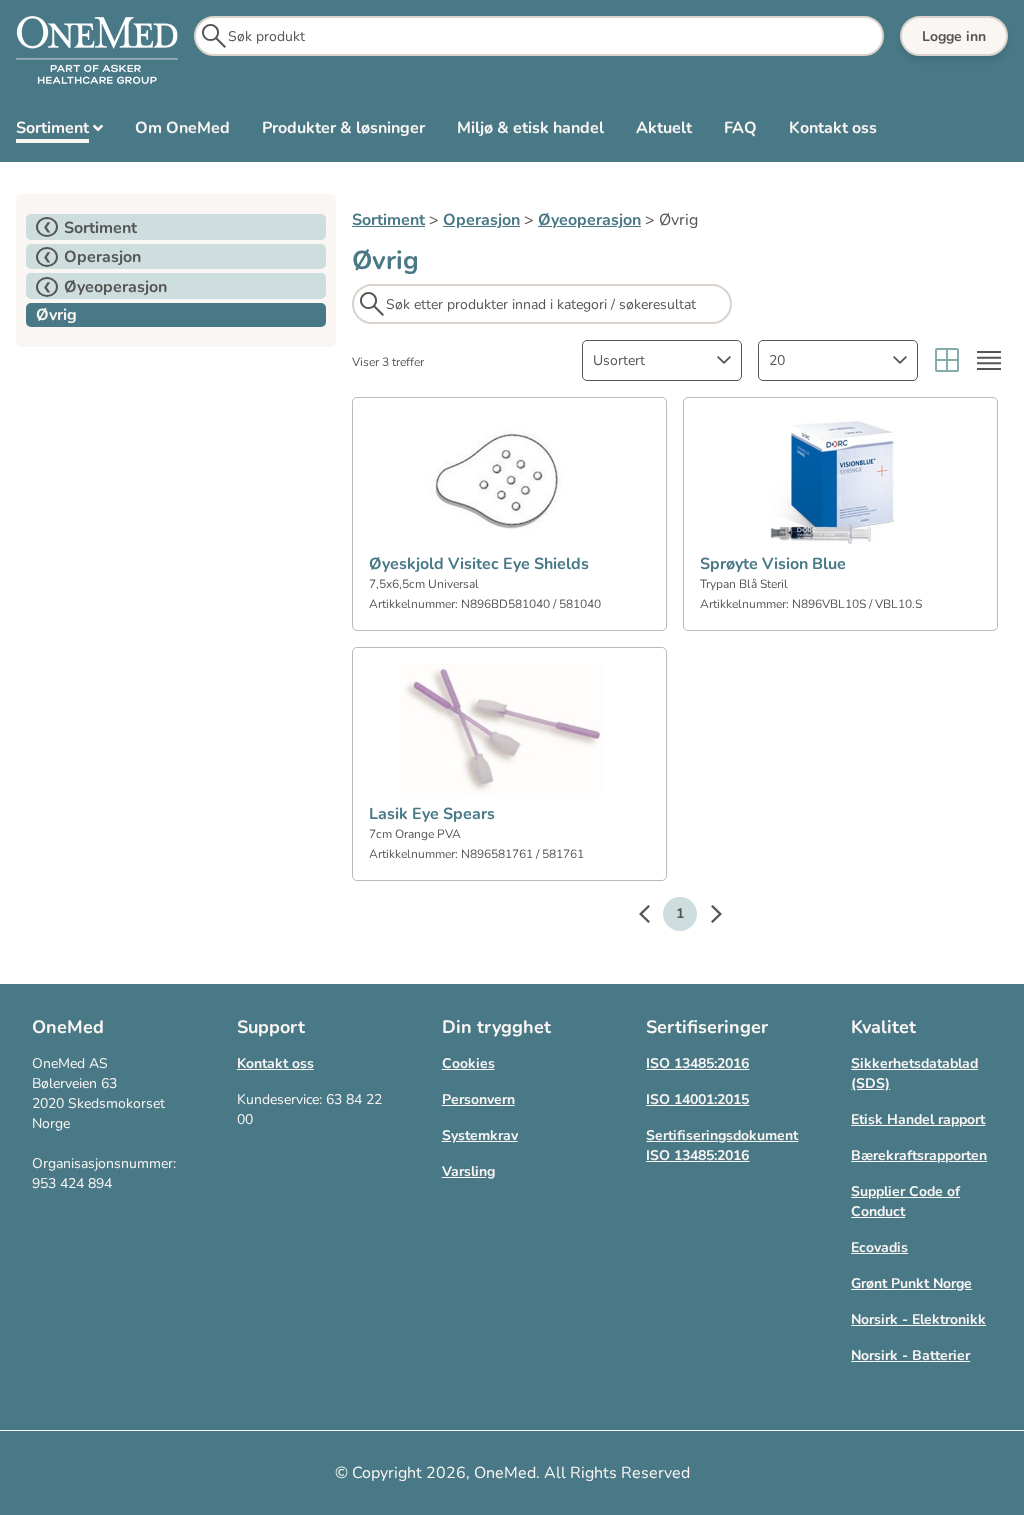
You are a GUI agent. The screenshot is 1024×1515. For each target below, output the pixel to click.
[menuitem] (59, 132)
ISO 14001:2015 (697, 1099)
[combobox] (662, 360)
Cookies (468, 1063)
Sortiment (388, 220)
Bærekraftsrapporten (919, 1155)
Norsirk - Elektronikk (918, 1319)
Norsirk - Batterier (910, 1355)
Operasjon (481, 220)
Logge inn (954, 36)
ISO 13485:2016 (697, 1063)
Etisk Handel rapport (918, 1119)
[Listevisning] (989, 360)
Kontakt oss (275, 1063)
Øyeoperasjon (589, 220)
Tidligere (654, 917)
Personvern (478, 1099)
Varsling (468, 1171)
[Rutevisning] (947, 360)
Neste (706, 917)
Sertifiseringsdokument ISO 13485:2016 (722, 1145)
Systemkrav (480, 1135)
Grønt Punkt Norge (911, 1283)
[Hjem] (97, 51)
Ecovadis (879, 1247)
